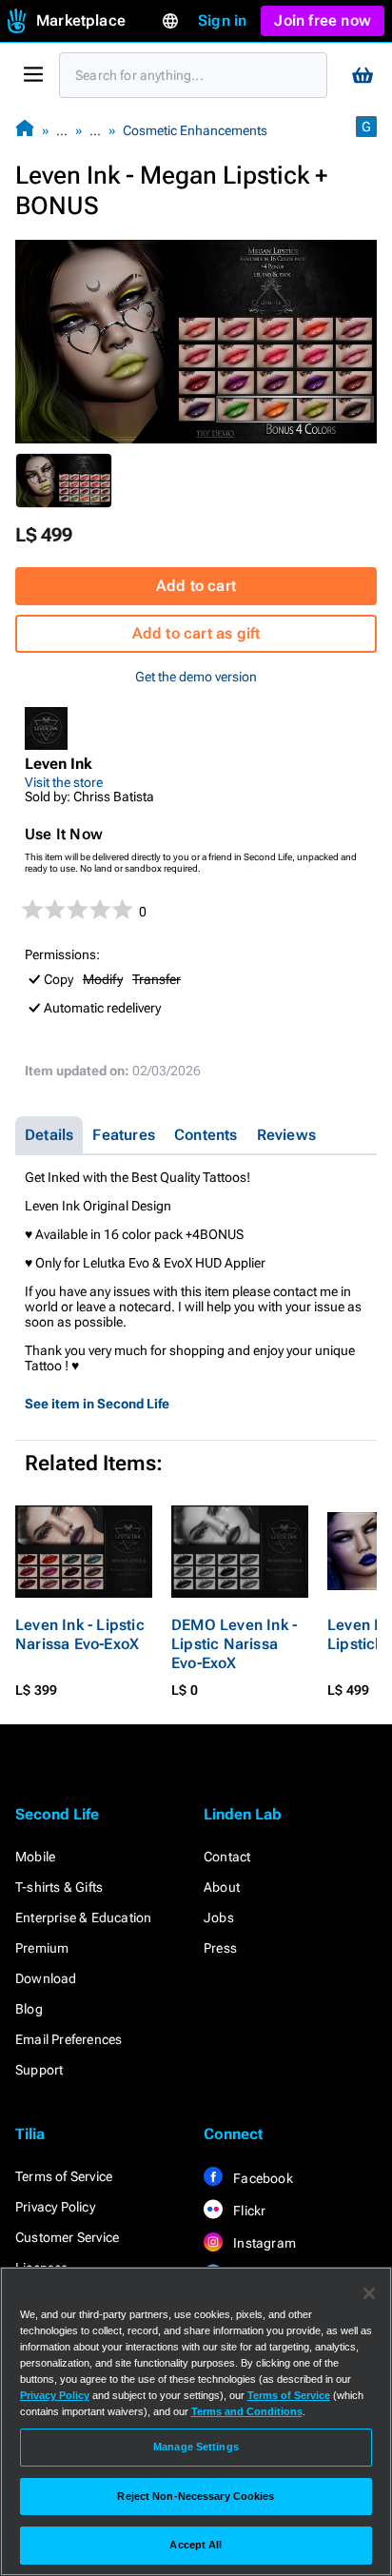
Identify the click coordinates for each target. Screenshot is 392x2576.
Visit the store (64, 782)
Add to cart (196, 586)
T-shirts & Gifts (59, 1887)
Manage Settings (196, 2447)
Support (39, 2070)
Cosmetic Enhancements (195, 130)
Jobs (219, 1917)
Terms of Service (64, 2176)
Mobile (35, 1857)
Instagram (263, 2243)
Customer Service (67, 2237)
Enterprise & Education (83, 1917)
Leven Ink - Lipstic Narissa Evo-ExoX (80, 1634)
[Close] (369, 2293)
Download (46, 1978)
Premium (42, 1948)
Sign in (222, 20)
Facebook (262, 2178)
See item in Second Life (97, 1404)
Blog (29, 2009)
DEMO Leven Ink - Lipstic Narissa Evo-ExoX (234, 1644)
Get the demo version (196, 677)
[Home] (25, 130)
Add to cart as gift (196, 633)
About (222, 1887)
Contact (227, 1857)
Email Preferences (69, 2039)
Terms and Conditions (247, 2411)
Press (220, 1948)
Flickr (248, 2211)
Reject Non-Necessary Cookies (196, 2496)
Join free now (323, 20)
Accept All (196, 2545)
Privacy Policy (55, 2207)
